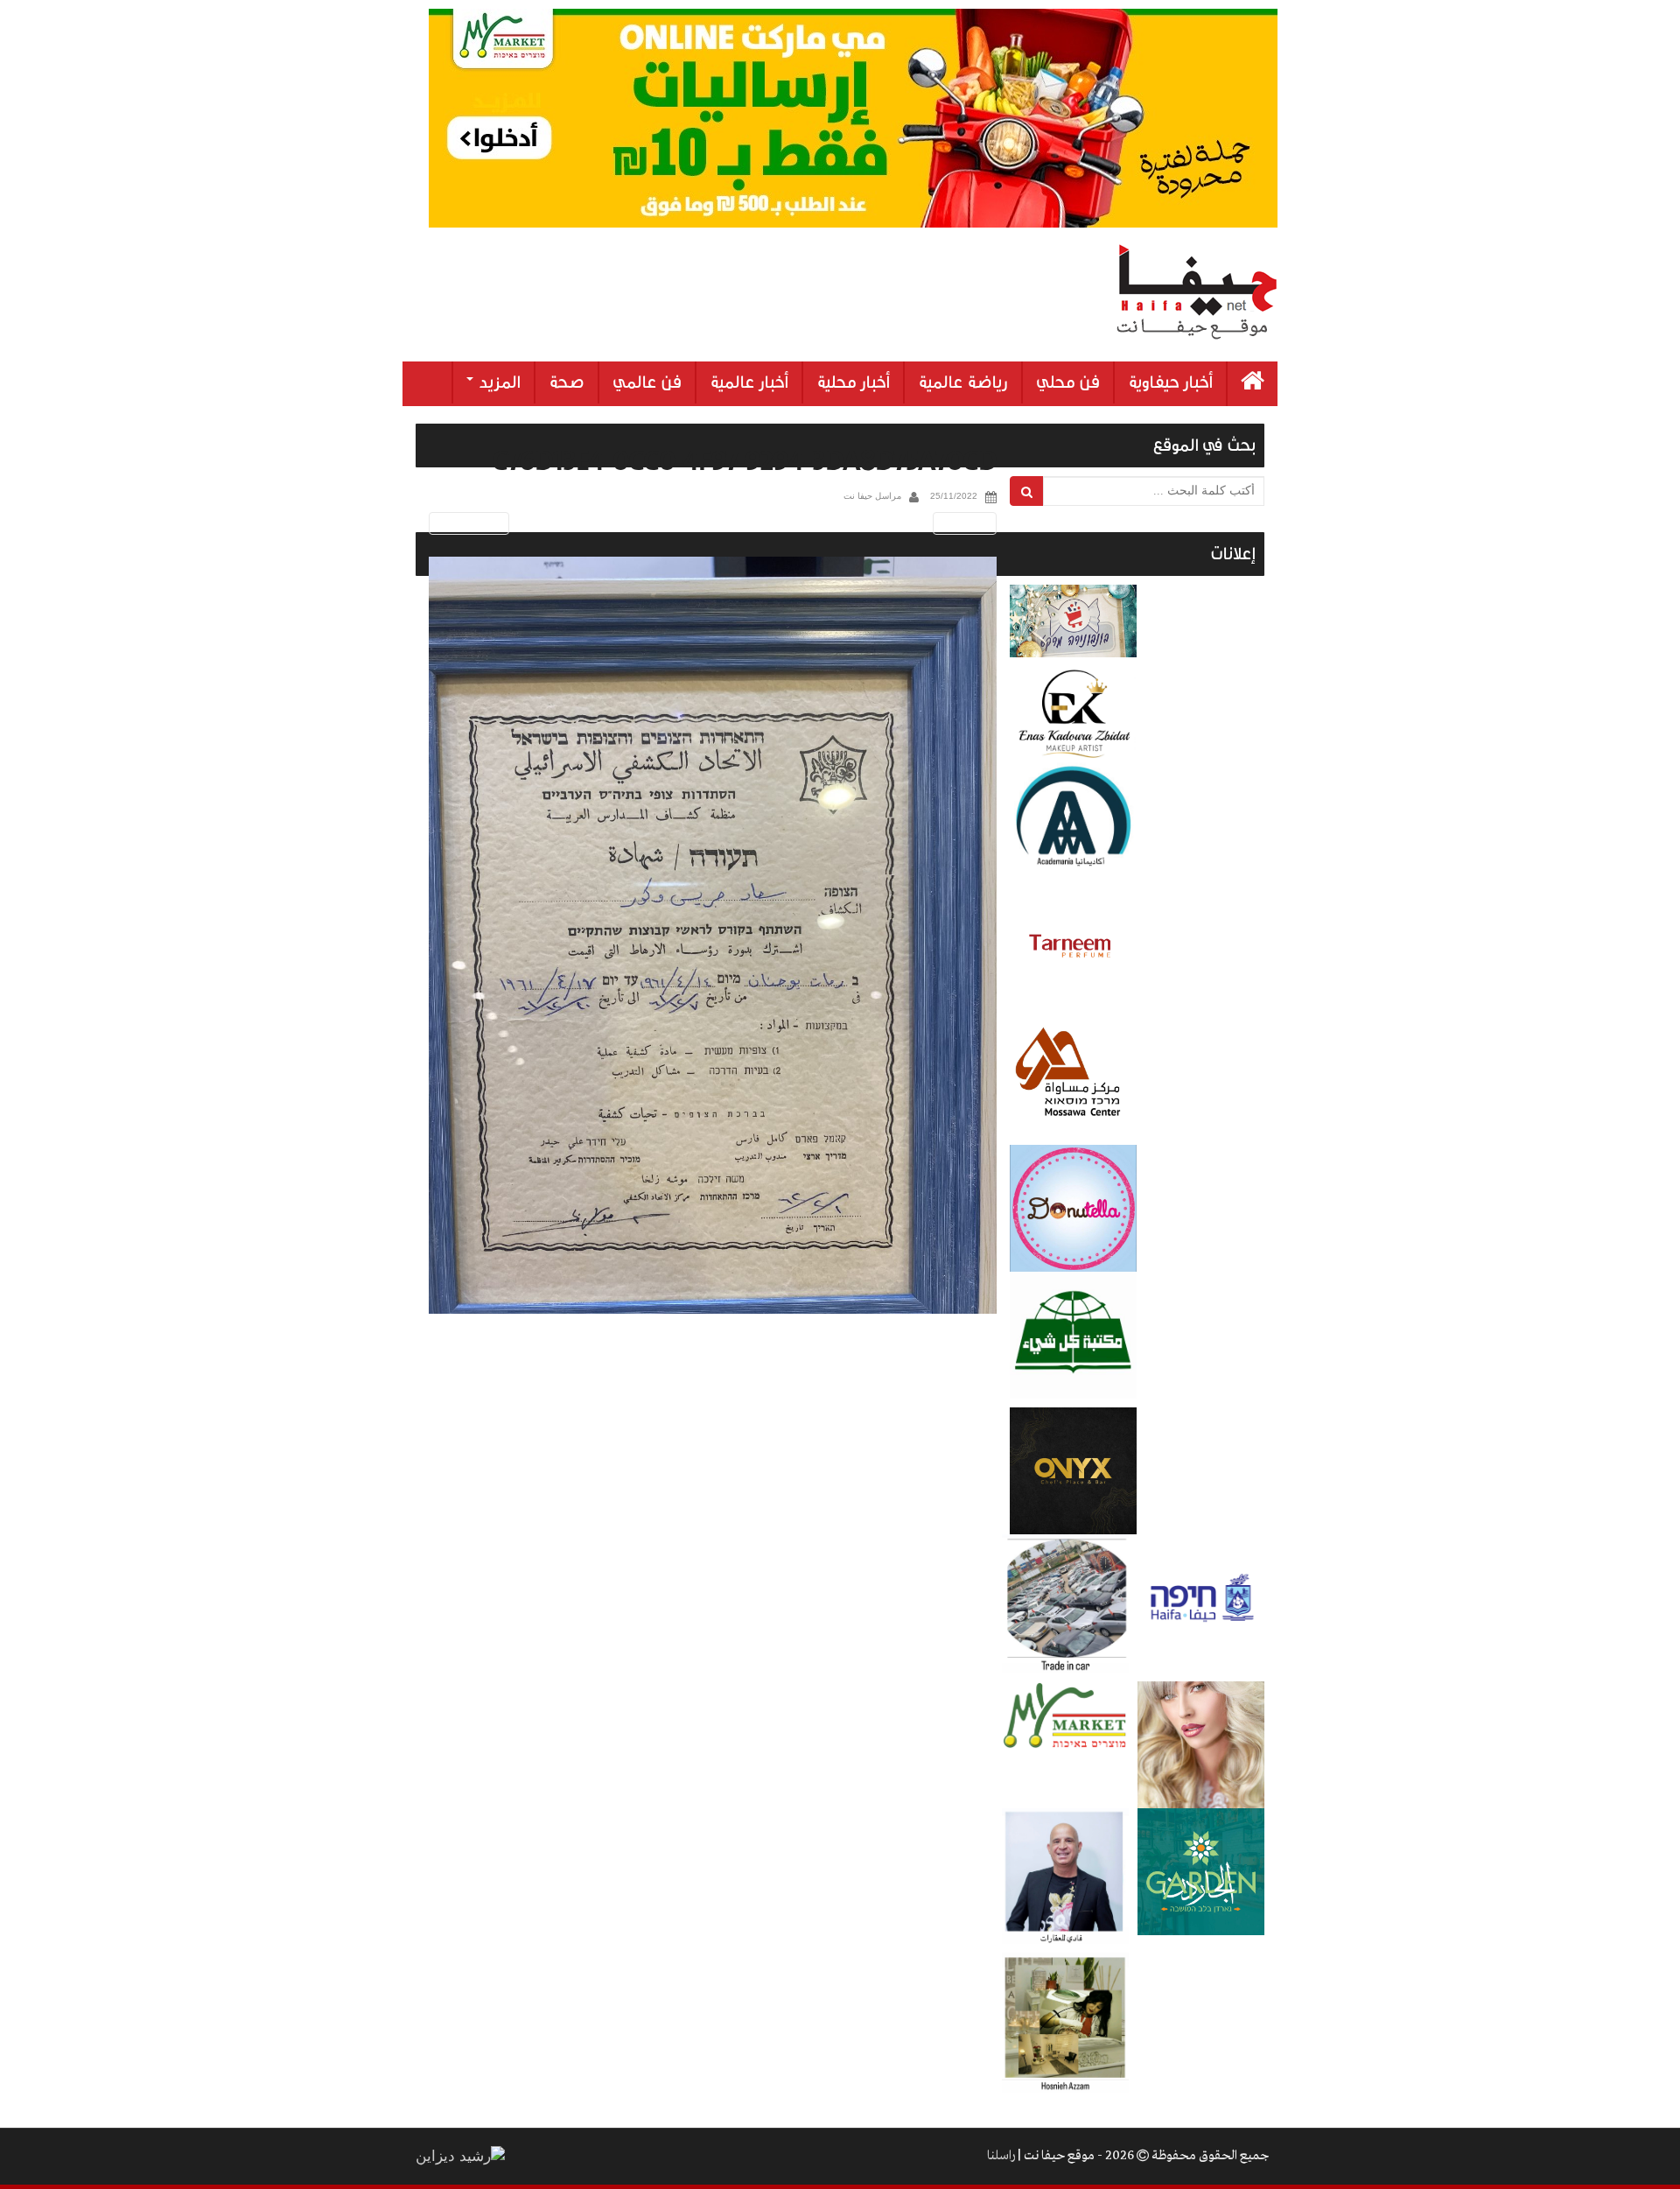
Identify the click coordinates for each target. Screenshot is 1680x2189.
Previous (466, 523)
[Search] (1027, 491)
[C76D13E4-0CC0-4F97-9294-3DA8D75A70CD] (713, 935)
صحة (567, 382)
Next (968, 523)
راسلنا (1001, 2156)
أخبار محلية (853, 382)
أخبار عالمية (749, 382)
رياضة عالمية (963, 382)
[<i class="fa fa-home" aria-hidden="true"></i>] (1253, 384)
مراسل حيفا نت (872, 496)
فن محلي (1068, 382)
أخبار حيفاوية (1170, 382)
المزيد (498, 382)
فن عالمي (647, 382)
